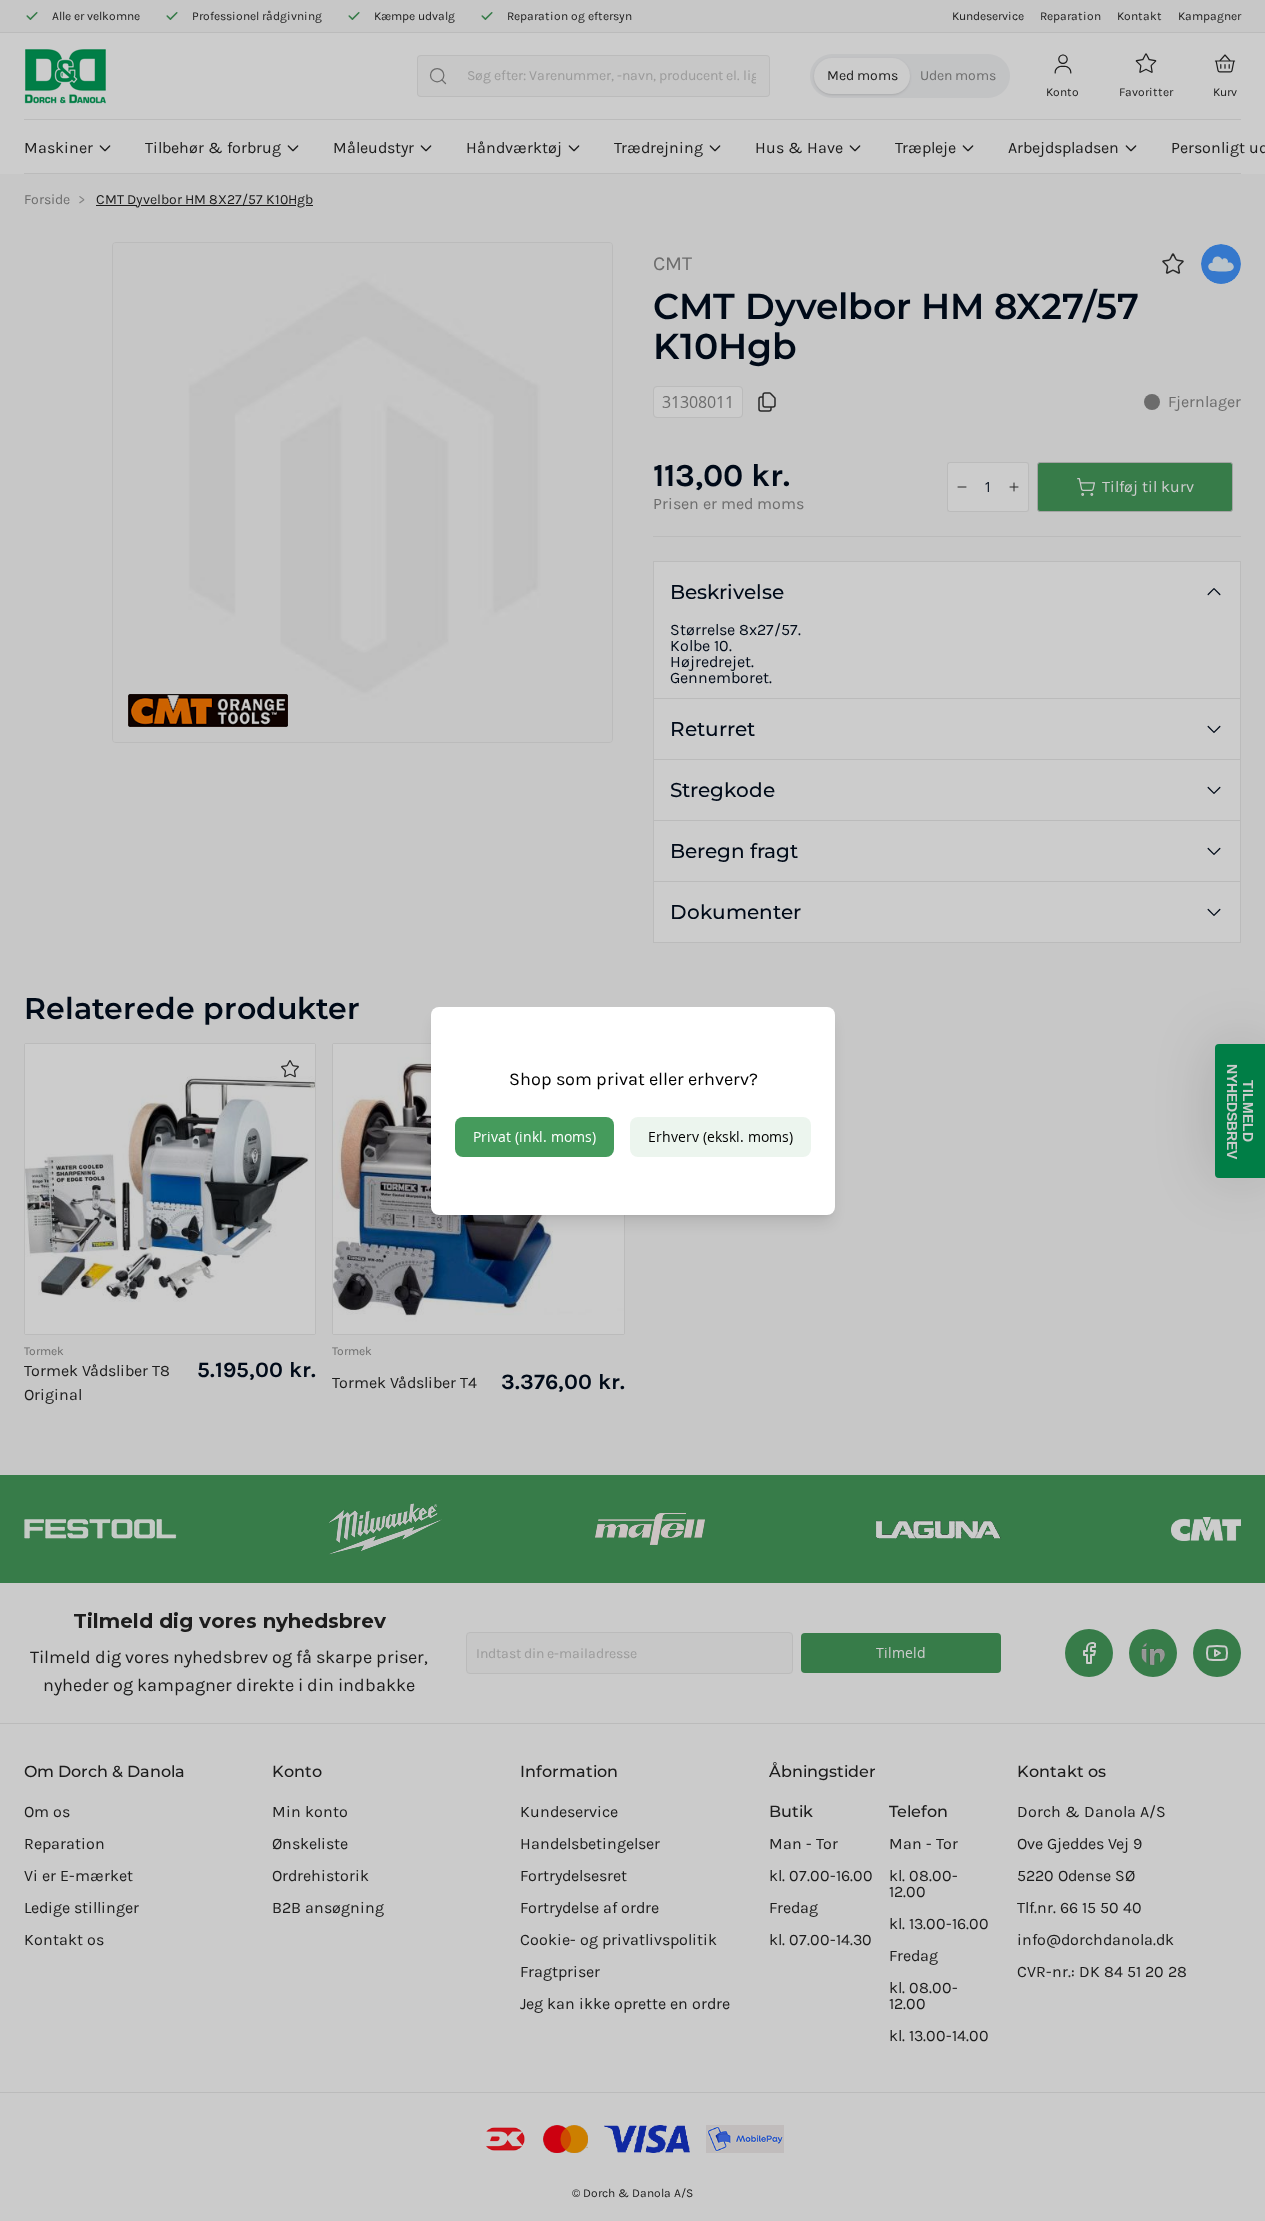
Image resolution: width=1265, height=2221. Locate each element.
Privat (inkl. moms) (534, 1136)
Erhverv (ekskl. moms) (720, 1136)
